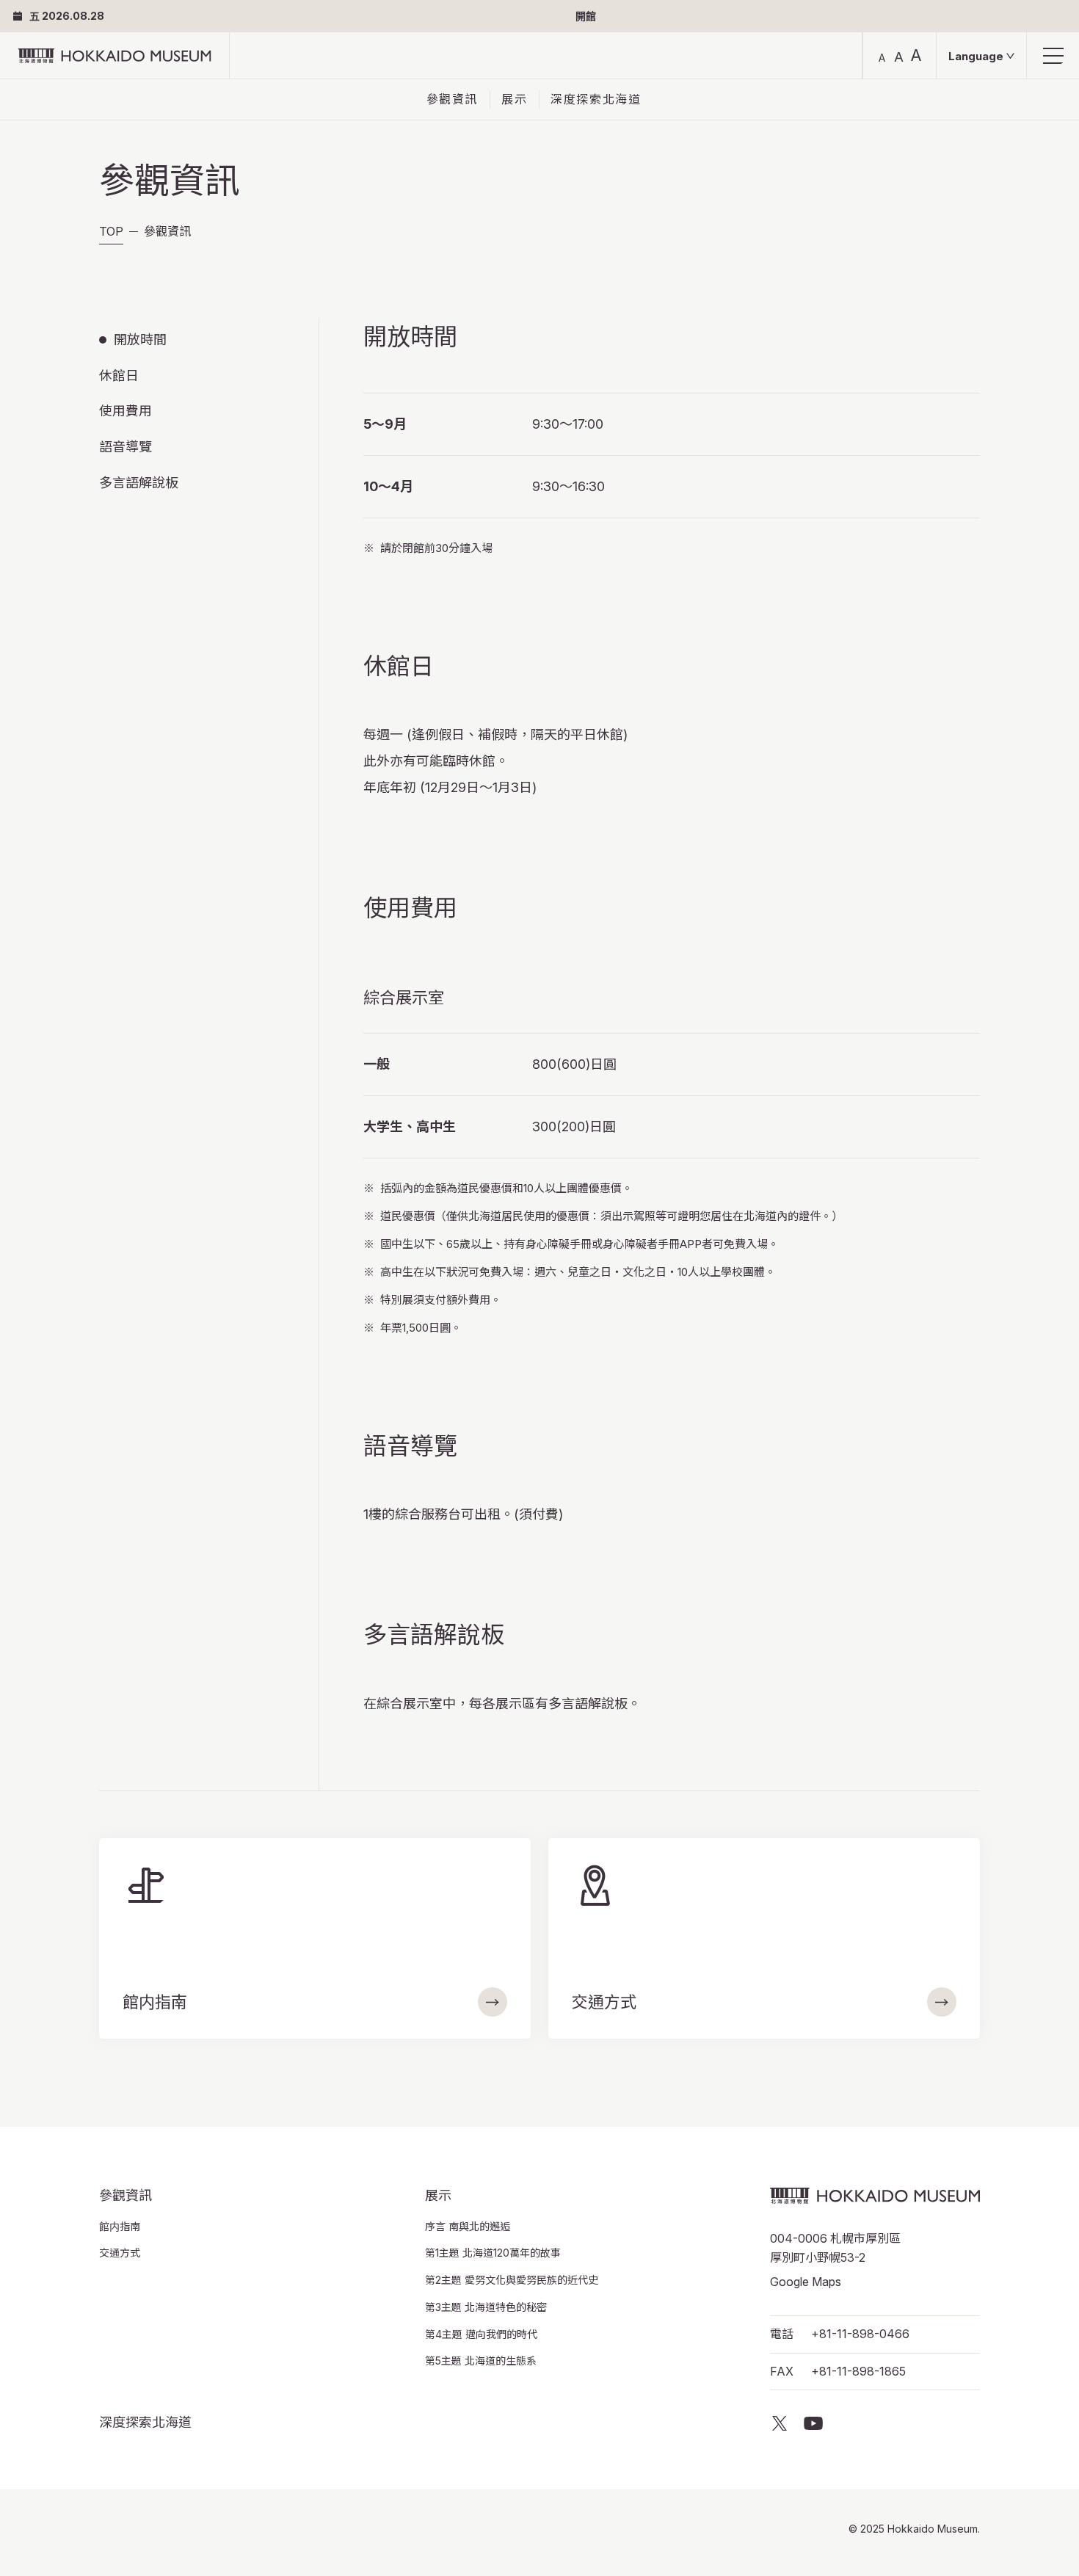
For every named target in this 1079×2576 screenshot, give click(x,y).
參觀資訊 (452, 99)
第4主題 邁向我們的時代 (481, 2334)
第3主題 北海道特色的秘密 (486, 2307)
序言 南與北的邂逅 (468, 2226)
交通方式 (120, 2253)
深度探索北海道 (596, 99)
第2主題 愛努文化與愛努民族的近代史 (512, 2280)
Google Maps (806, 2282)
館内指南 (120, 2226)
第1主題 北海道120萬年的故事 (493, 2253)
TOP (111, 231)
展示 (514, 99)
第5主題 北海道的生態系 (481, 2361)
